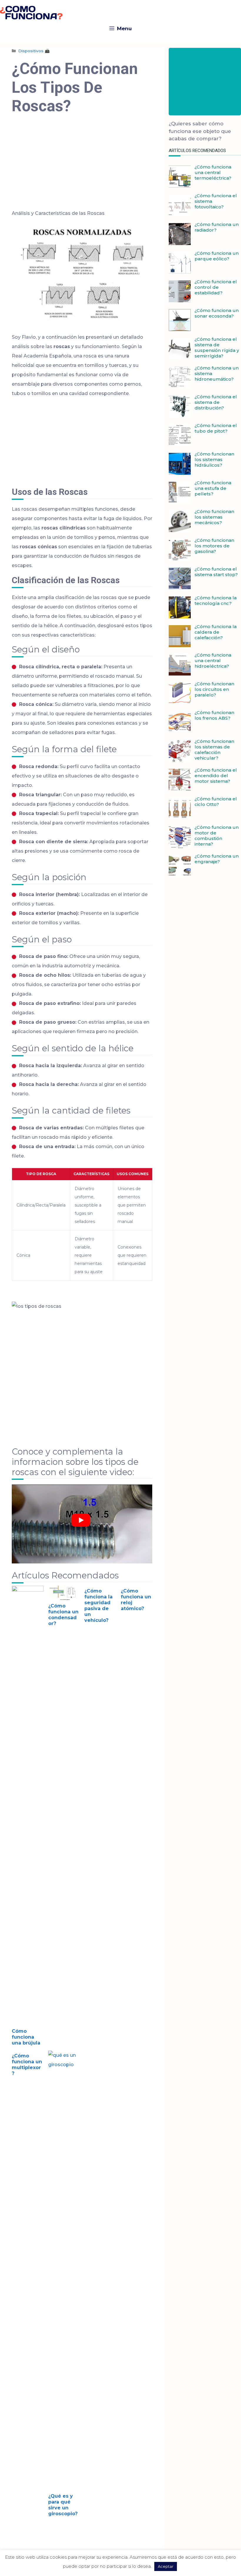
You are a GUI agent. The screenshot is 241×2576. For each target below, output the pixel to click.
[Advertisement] (82, 166)
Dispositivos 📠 (34, 51)
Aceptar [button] (166, 2566)
